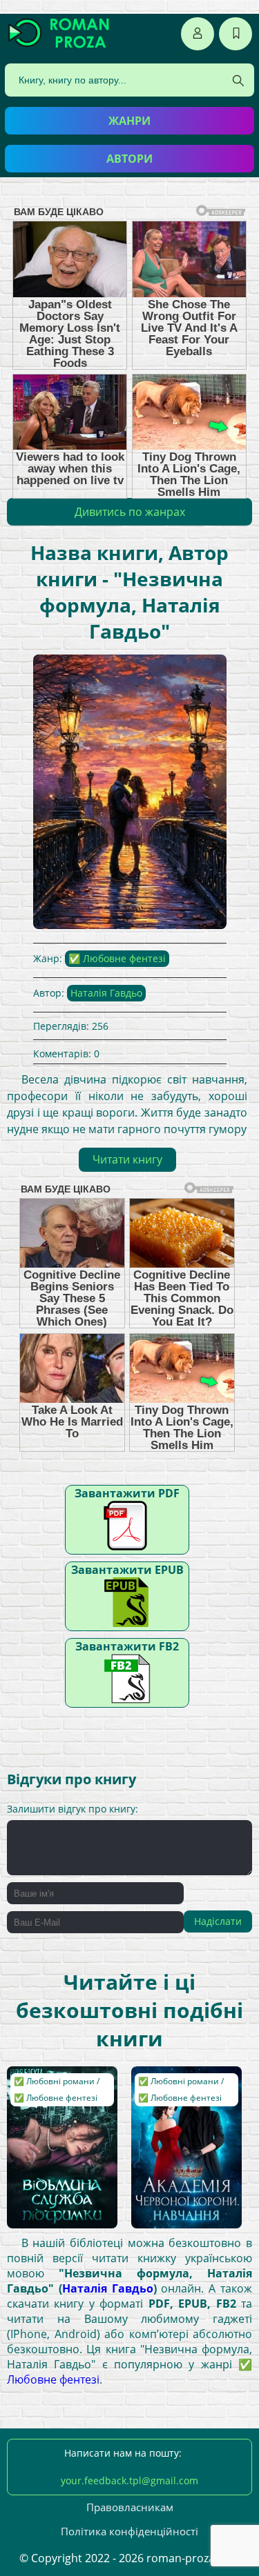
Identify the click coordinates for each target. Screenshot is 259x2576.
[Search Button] (238, 81)
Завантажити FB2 (127, 1646)
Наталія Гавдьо (106, 993)
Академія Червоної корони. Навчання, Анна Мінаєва (183, 2093)
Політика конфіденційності (129, 2531)
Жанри (129, 121)
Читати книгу (127, 1159)
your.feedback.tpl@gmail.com (129, 2480)
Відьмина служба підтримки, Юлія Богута (54, 2093)
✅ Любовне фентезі (117, 958)
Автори (129, 159)
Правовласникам (130, 2507)
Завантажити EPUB (127, 1570)
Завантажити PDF (127, 1493)
